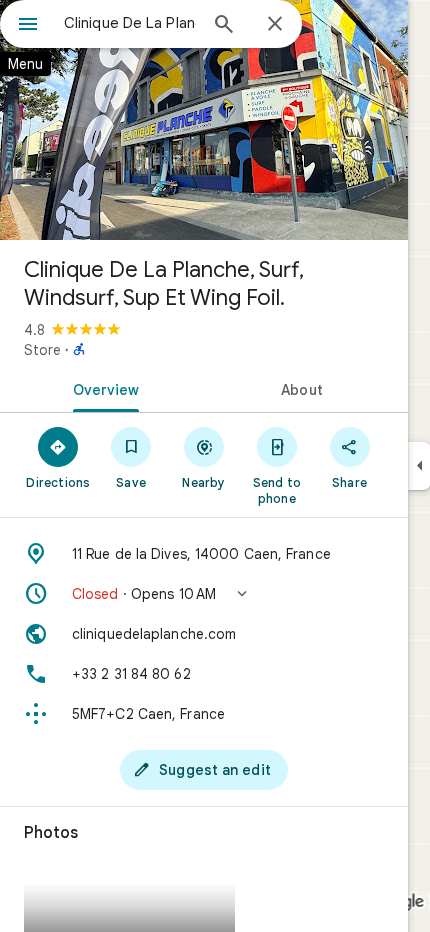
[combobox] (130, 23)
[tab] (102, 388)
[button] (204, 594)
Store (42, 350)
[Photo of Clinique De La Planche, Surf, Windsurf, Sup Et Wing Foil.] (204, 120)
